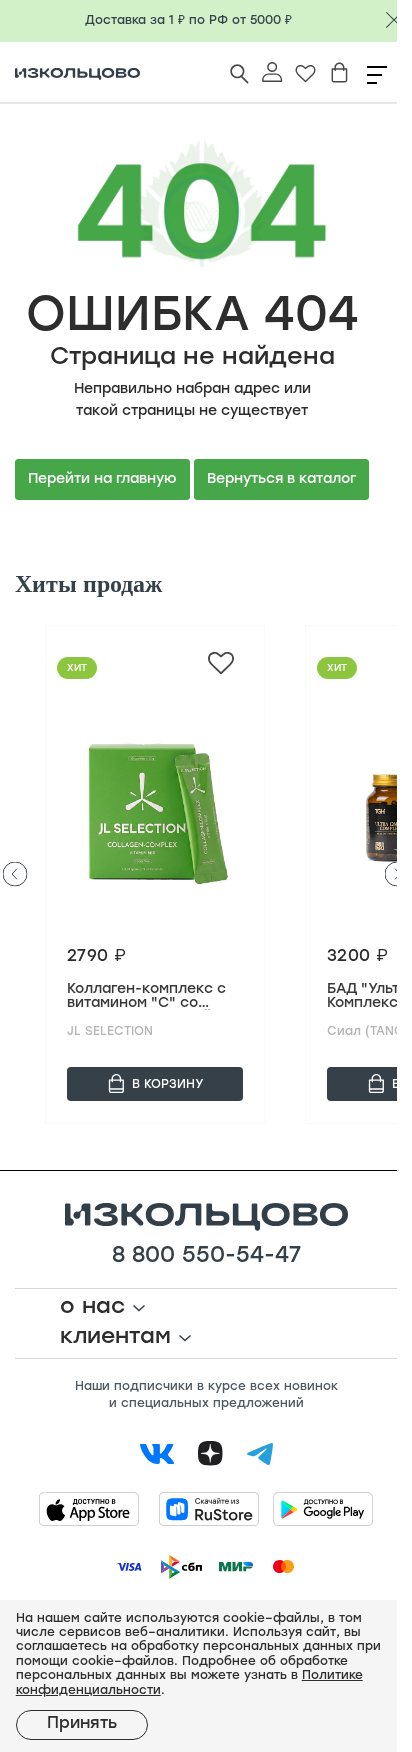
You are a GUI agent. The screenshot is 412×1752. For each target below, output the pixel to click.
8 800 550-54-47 (198, 1251)
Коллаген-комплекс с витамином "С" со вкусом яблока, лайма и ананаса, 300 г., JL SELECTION (149, 992)
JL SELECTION (110, 1026)
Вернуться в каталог (281, 473)
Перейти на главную (102, 473)
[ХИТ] (155, 805)
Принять (82, 1724)
